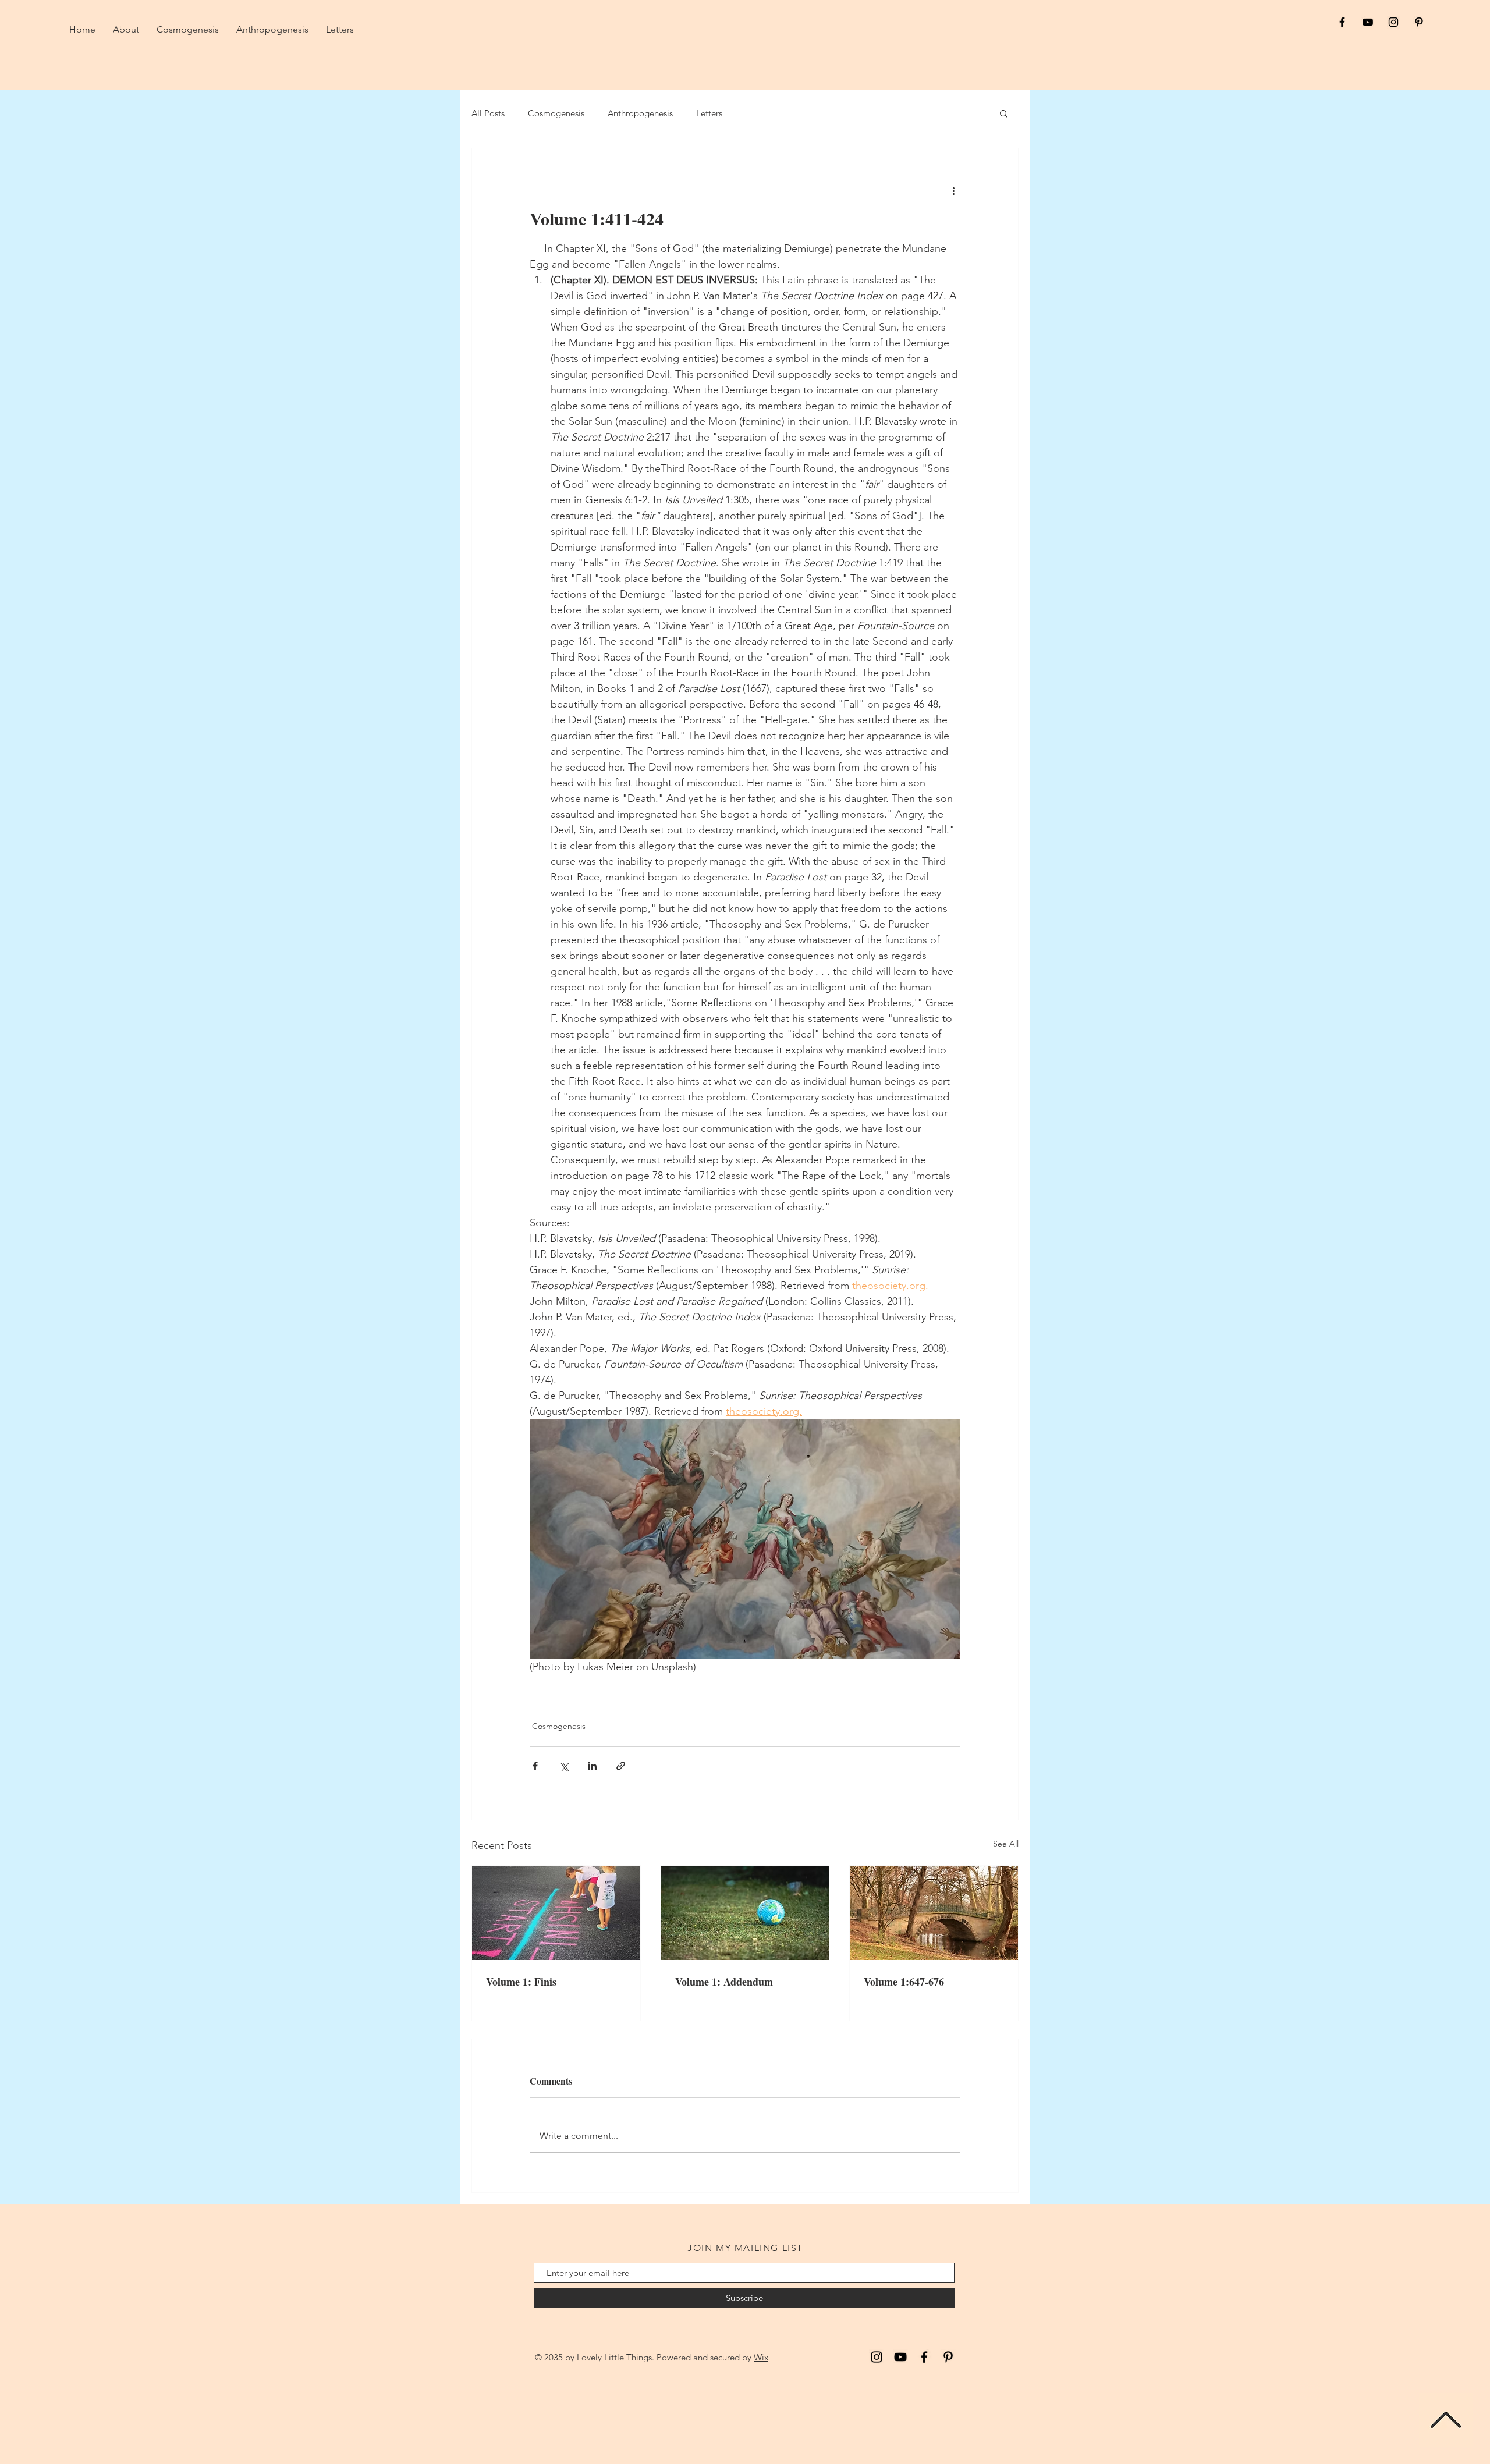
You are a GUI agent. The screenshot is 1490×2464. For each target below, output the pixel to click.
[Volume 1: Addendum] (745, 1913)
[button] (1004, 113)
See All (1006, 1844)
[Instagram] (877, 2357)
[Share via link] (621, 1766)
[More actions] (953, 190)
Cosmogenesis (556, 113)
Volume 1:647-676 (904, 1982)
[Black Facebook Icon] (1342, 22)
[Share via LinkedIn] (592, 1766)
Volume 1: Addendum (724, 1982)
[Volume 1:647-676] (934, 1913)
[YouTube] (900, 2357)
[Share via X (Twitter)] (564, 1766)
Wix (761, 2357)
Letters (709, 113)
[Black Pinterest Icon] (1419, 22)
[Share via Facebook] (535, 1766)
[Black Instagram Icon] (1393, 22)
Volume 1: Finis (521, 1982)
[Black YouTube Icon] (1368, 22)
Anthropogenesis (640, 113)
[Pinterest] (948, 2357)
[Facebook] (924, 2357)
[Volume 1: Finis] (556, 1913)
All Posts (488, 113)
